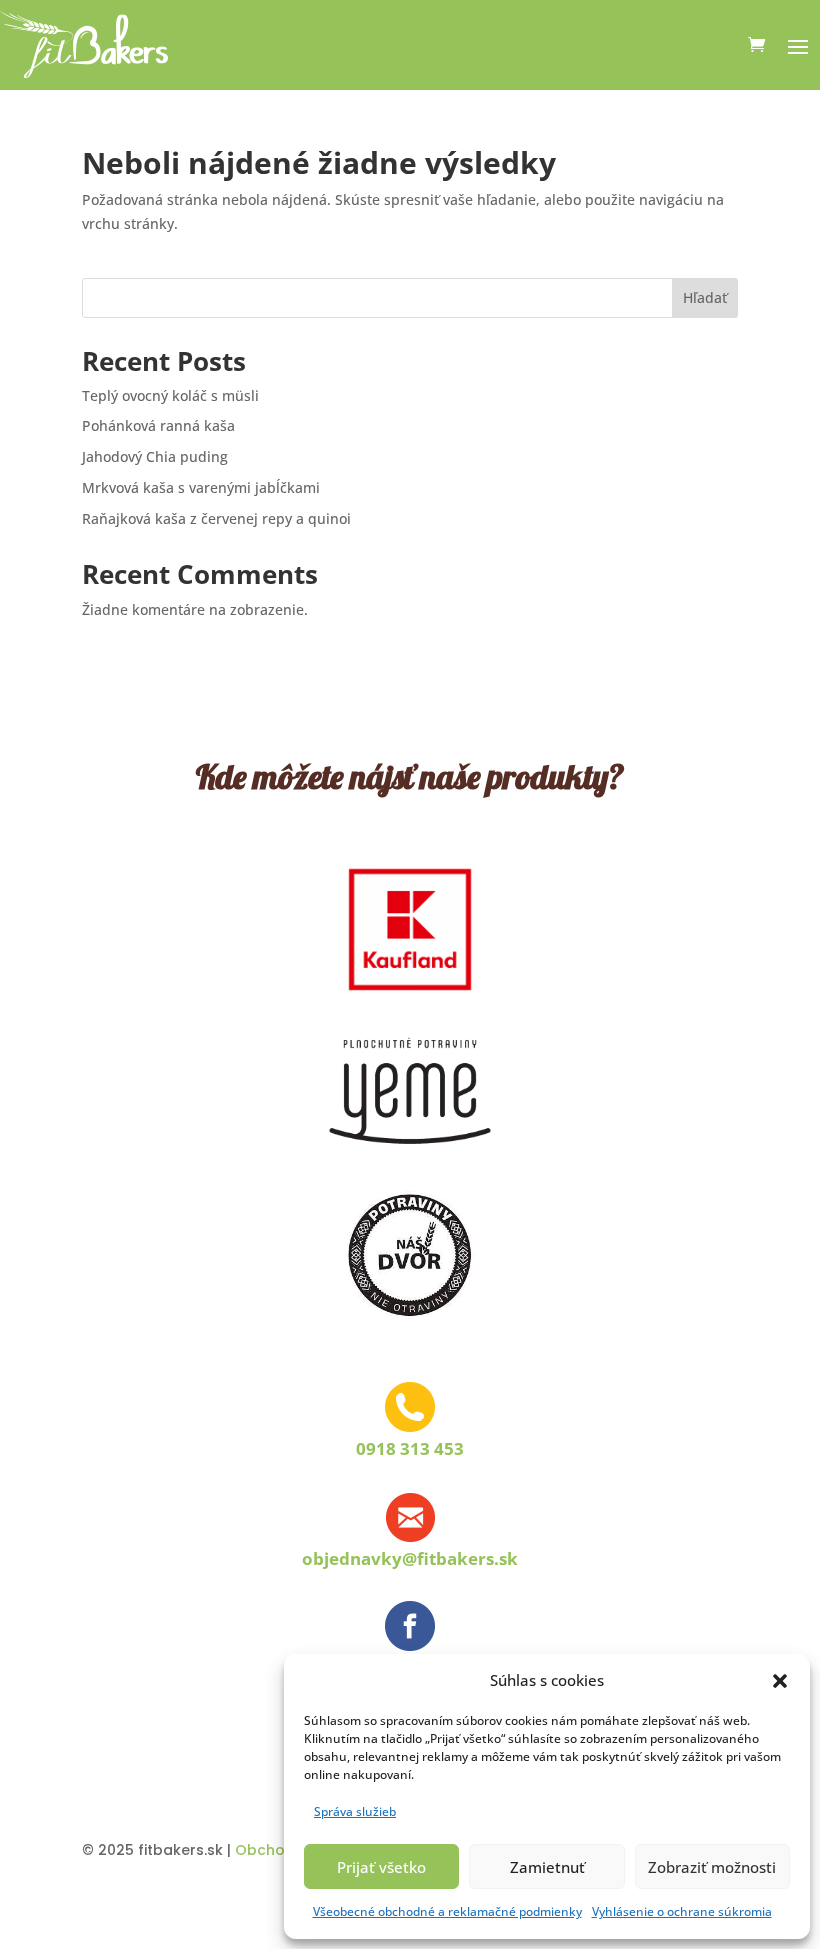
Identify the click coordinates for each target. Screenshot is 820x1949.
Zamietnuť (547, 1867)
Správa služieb (355, 1811)
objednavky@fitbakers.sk (410, 1558)
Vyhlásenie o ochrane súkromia (682, 1911)
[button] (780, 1681)
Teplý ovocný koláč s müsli (170, 395)
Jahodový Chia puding (155, 456)
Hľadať (705, 297)
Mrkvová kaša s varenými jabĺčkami (201, 487)
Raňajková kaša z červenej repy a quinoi (216, 518)
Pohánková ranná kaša (158, 425)
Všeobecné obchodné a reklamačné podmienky (447, 1911)
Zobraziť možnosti (712, 1867)
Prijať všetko (381, 1867)
